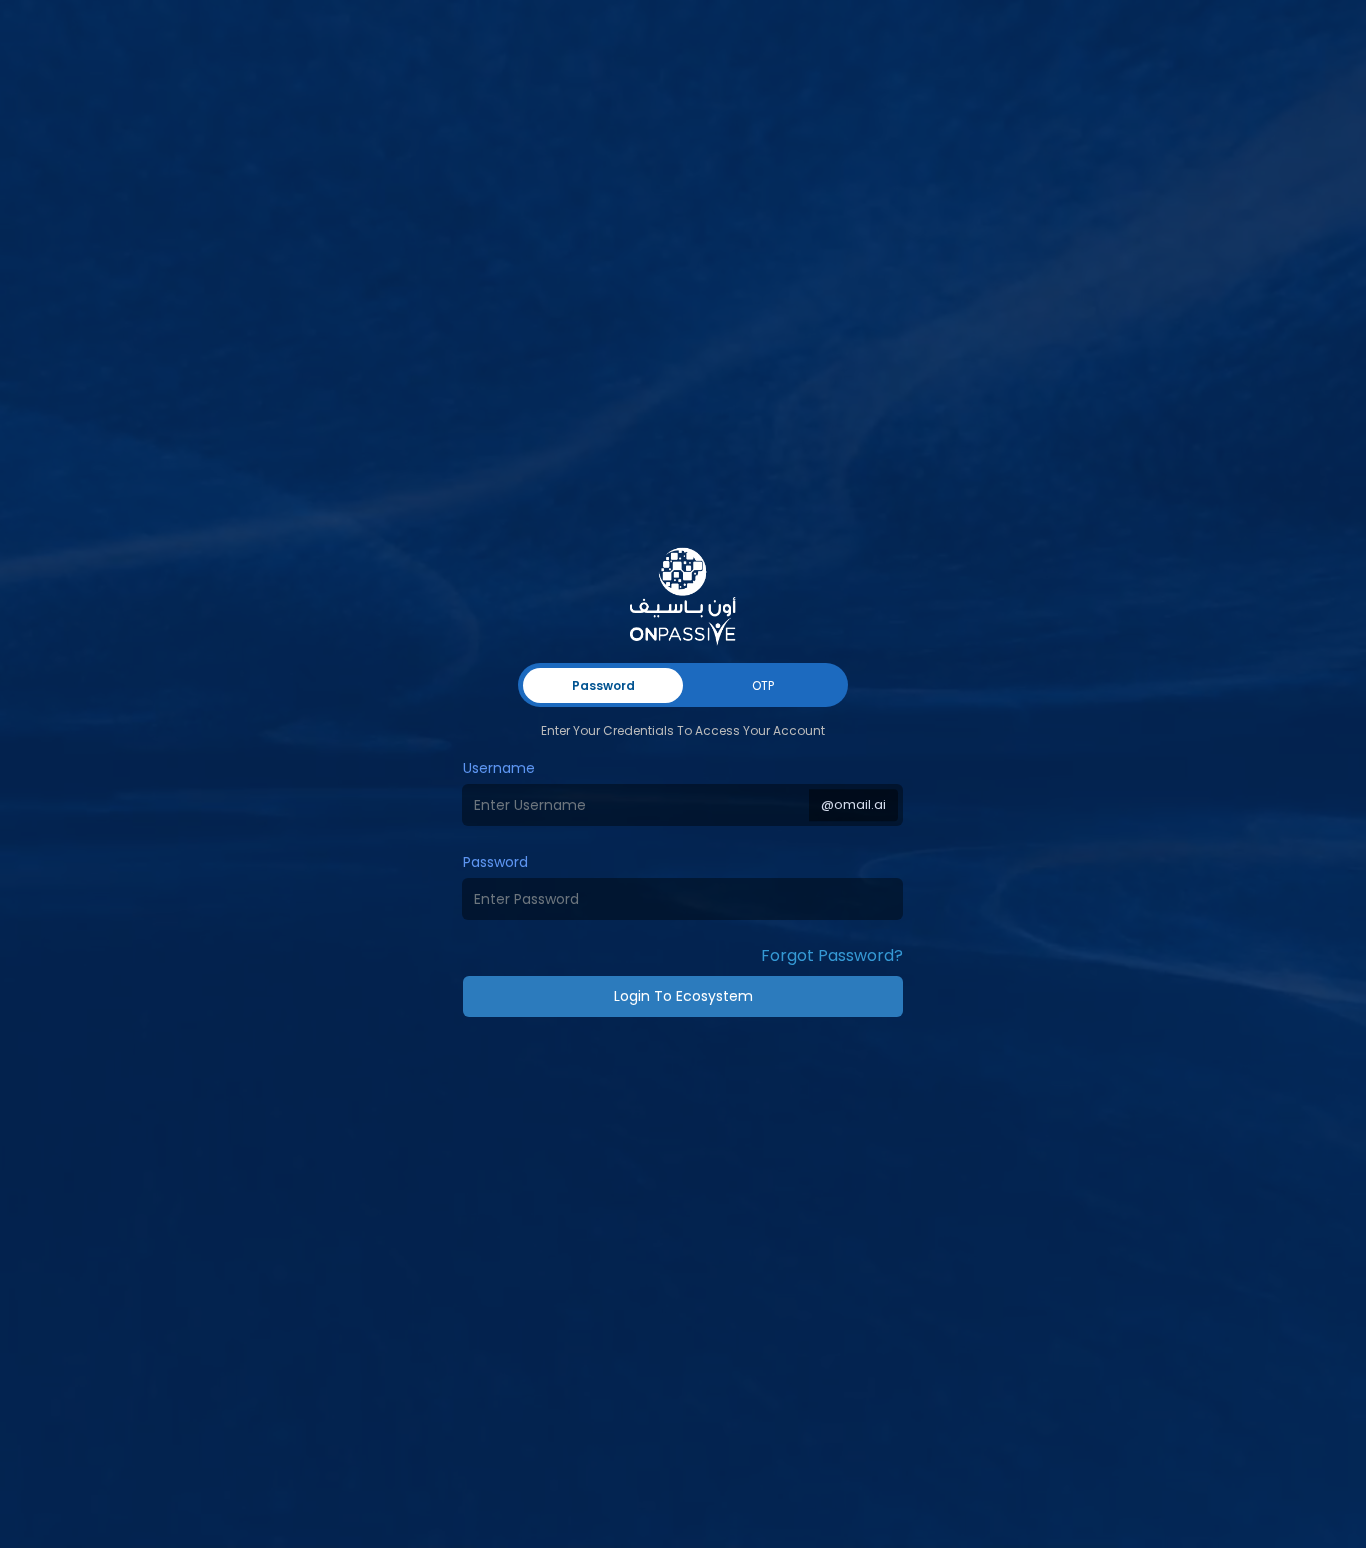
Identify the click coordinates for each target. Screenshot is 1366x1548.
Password (495, 862)
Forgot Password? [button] (832, 955)
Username (499, 768)
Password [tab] (603, 685)
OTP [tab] (763, 685)
